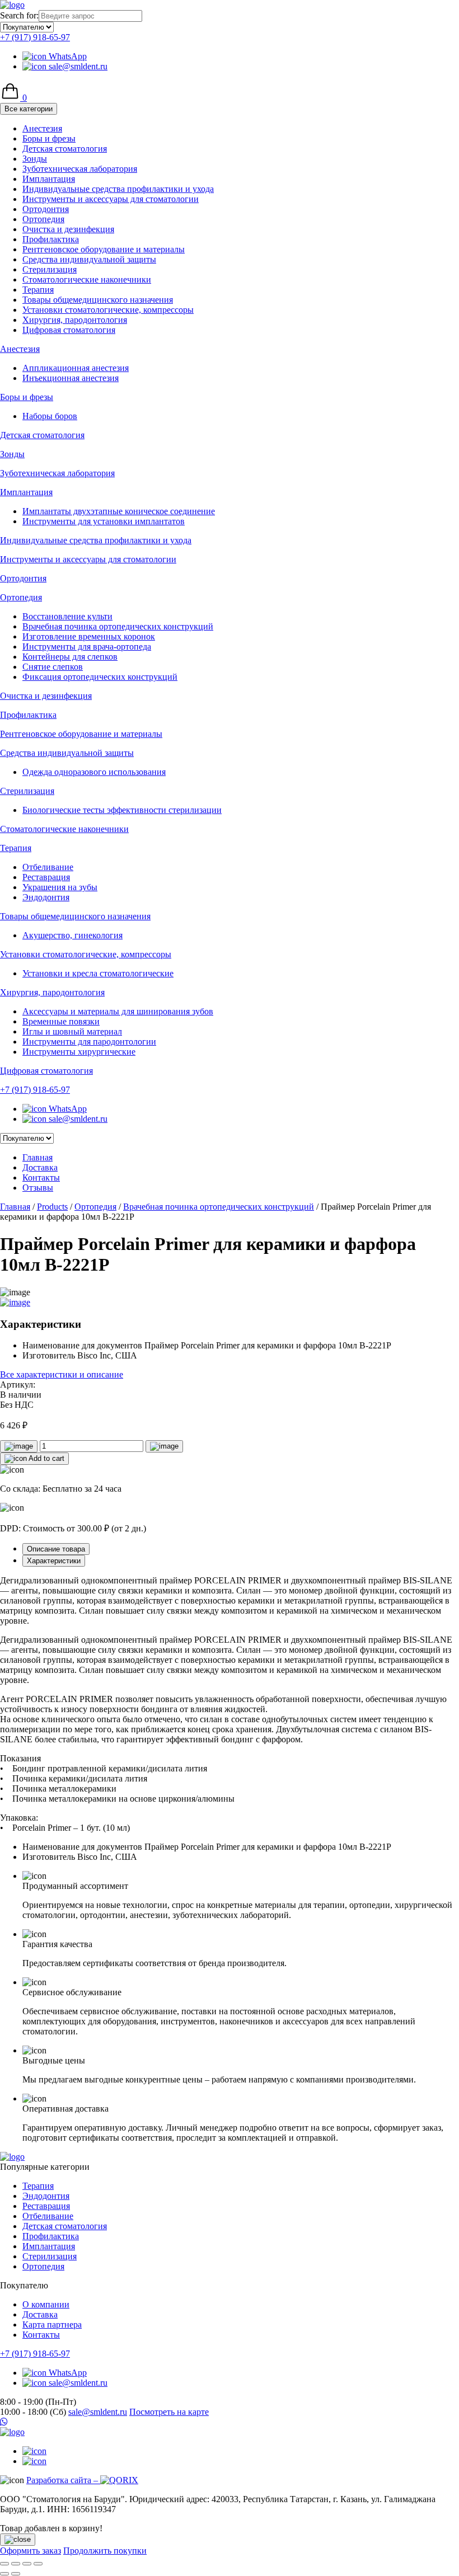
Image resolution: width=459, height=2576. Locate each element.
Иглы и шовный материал (72, 1031)
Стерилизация (50, 269)
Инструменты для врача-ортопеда (87, 647)
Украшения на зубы (60, 887)
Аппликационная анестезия (76, 368)
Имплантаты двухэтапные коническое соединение (119, 511)
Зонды (35, 159)
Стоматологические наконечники (87, 279)
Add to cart (46, 1458)
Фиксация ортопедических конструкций (100, 677)
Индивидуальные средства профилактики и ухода (118, 189)
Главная (38, 1157)
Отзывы (38, 1188)
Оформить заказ (31, 2551)
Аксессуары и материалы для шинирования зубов (118, 1011)
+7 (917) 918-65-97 (35, 37)
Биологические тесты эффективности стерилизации (122, 810)
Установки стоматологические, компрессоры (108, 310)
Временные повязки (61, 1021)
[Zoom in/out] (38, 2564)
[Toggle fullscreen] (27, 2564)
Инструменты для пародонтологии (89, 1042)
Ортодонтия (46, 209)
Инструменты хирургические (79, 1052)
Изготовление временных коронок (89, 636)
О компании (46, 2304)
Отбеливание (48, 867)
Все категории (29, 109)
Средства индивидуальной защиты (89, 259)
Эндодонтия (46, 897)
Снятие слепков (53, 667)
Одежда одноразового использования (94, 772)
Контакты (41, 1177)
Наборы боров (50, 416)
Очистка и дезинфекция (68, 229)
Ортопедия (43, 219)
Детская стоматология (65, 149)
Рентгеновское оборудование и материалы (104, 249)
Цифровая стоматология (69, 330)
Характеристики (54, 1561)
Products (52, 1207)
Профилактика (51, 239)
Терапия (38, 290)
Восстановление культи (67, 616)
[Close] (18, 2540)
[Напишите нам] (230, 2422)
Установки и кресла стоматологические (98, 973)
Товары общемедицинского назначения (98, 300)
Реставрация (46, 877)
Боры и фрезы (49, 138)
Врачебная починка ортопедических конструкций (118, 626)
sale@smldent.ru (77, 66)
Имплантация (49, 179)
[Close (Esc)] (4, 2564)
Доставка (40, 1167)
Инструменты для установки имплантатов (104, 521)
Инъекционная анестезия (71, 378)
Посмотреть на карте (169, 2412)
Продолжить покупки (105, 2551)
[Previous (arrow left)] (4, 2574)
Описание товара (56, 1549)
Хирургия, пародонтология (75, 320)
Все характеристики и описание (62, 1374)
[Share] (16, 2564)
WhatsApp (67, 56)
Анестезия (42, 128)
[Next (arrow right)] (16, 2574)
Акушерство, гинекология (72, 935)
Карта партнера (52, 2324)
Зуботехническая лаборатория (80, 169)
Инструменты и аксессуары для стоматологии (111, 199)
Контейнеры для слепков (70, 657)
